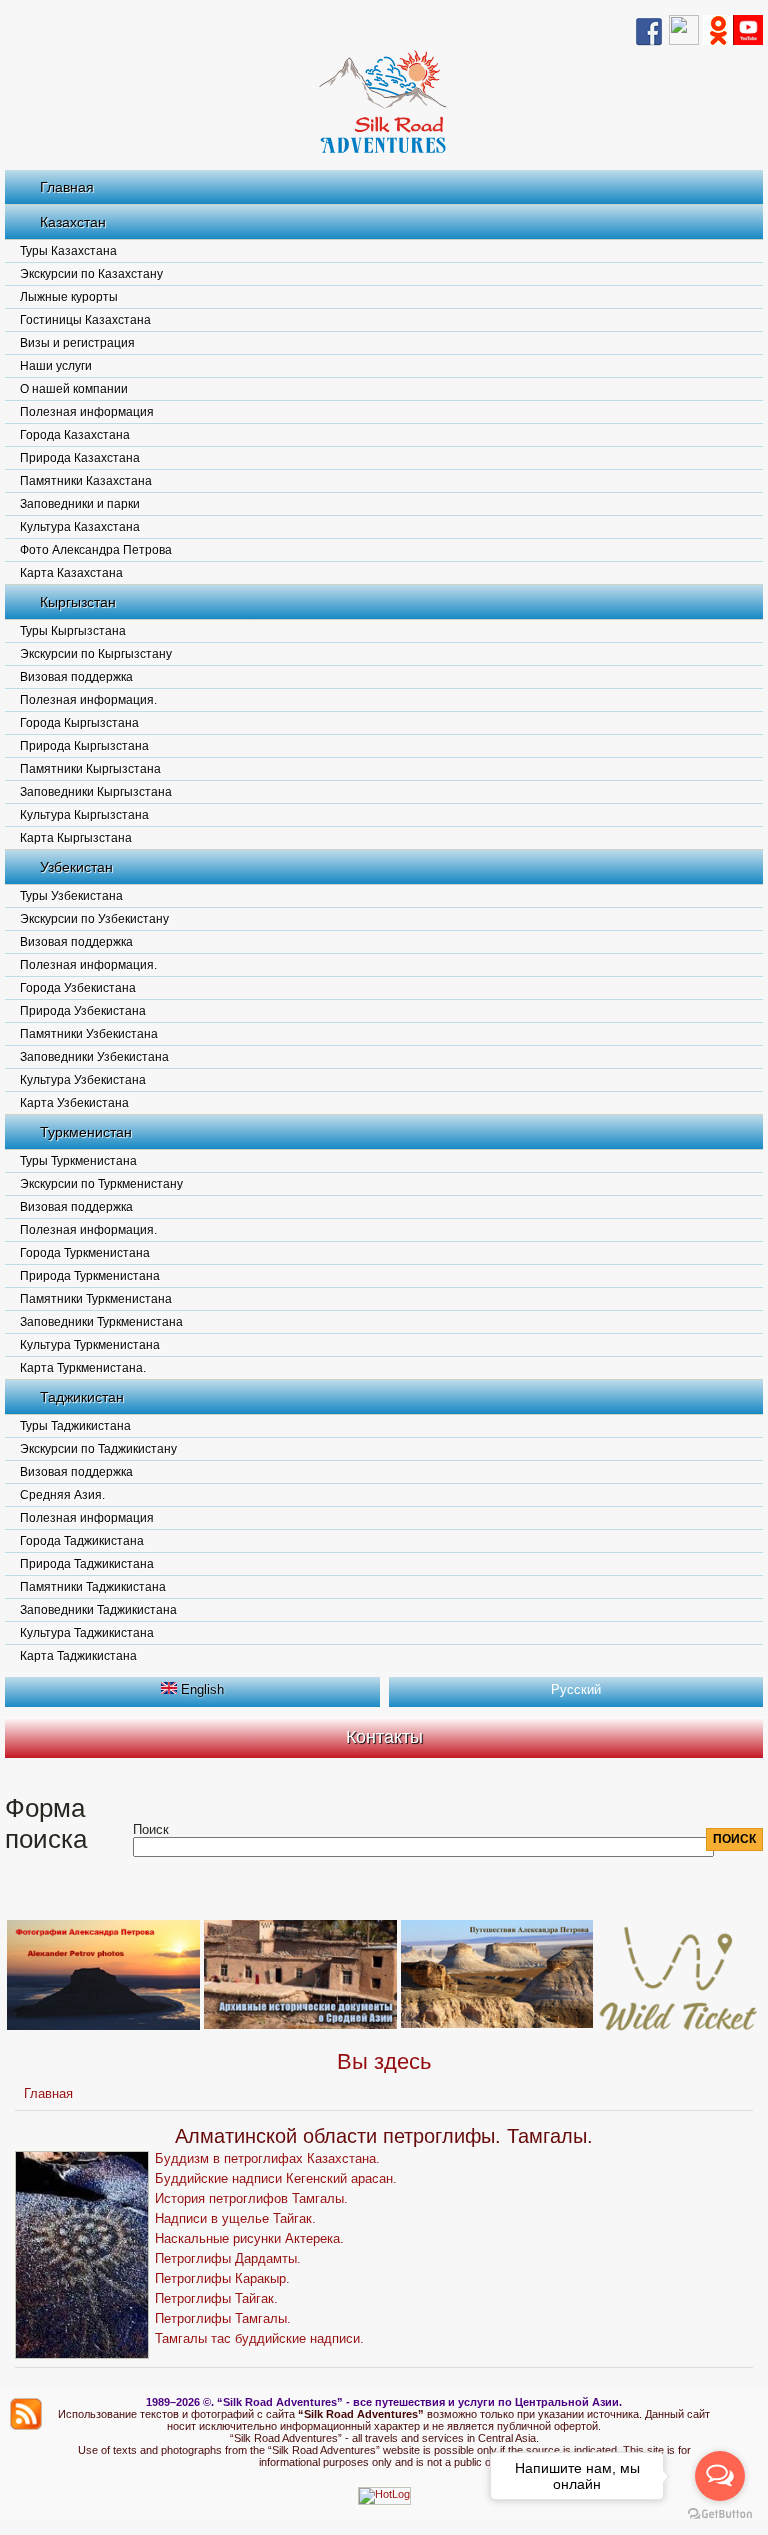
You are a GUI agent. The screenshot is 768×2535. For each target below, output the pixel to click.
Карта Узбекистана (74, 1103)
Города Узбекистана (78, 988)
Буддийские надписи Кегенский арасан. (276, 2178)
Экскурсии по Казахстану (91, 274)
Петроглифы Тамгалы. (223, 2318)
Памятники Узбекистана (89, 1034)
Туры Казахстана (68, 251)
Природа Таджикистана (87, 1564)
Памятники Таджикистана (93, 1587)
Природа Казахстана (80, 458)
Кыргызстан (78, 602)
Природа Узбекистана (83, 1011)
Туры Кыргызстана (73, 631)
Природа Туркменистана (90, 1276)
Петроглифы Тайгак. (216, 2298)
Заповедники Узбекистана (94, 1057)
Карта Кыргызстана (76, 838)
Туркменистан (86, 1132)
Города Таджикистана (82, 1541)
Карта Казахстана (71, 573)
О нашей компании (74, 389)
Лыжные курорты (69, 297)
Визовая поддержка (76, 677)
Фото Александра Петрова (96, 550)
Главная (67, 187)
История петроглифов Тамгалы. (251, 2198)
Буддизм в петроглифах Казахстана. (267, 2158)
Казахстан (73, 222)
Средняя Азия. (62, 1495)
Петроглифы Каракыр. (222, 2278)
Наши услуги (56, 366)
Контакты (384, 1737)
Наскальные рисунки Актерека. (249, 2238)
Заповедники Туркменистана (101, 1322)
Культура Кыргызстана (84, 815)
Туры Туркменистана (78, 1161)
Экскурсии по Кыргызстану (96, 654)
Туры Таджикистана (75, 1426)
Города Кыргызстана (79, 723)
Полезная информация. (88, 700)
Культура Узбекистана (83, 1080)
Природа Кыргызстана (84, 746)
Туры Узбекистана (71, 896)
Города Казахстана (75, 435)
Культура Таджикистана (87, 1633)
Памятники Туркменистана (96, 1299)
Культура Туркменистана (90, 1345)
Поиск (151, 1829)
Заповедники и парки (80, 504)
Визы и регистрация (77, 343)
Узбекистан (76, 867)
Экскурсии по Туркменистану (101, 1184)
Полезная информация (87, 412)
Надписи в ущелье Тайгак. (235, 2218)
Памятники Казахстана (86, 481)
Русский (576, 1689)
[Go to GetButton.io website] (720, 2514)
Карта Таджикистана (78, 1656)
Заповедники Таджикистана (98, 1610)
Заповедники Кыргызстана (96, 792)
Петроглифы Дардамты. (228, 2258)
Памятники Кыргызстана (90, 769)
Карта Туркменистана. (83, 1368)
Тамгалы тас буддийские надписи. (259, 2338)
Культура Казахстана (80, 527)
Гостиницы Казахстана (85, 320)
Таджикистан (82, 1397)
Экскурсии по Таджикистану (98, 1449)
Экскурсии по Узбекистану (94, 919)
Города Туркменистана (85, 1253)
